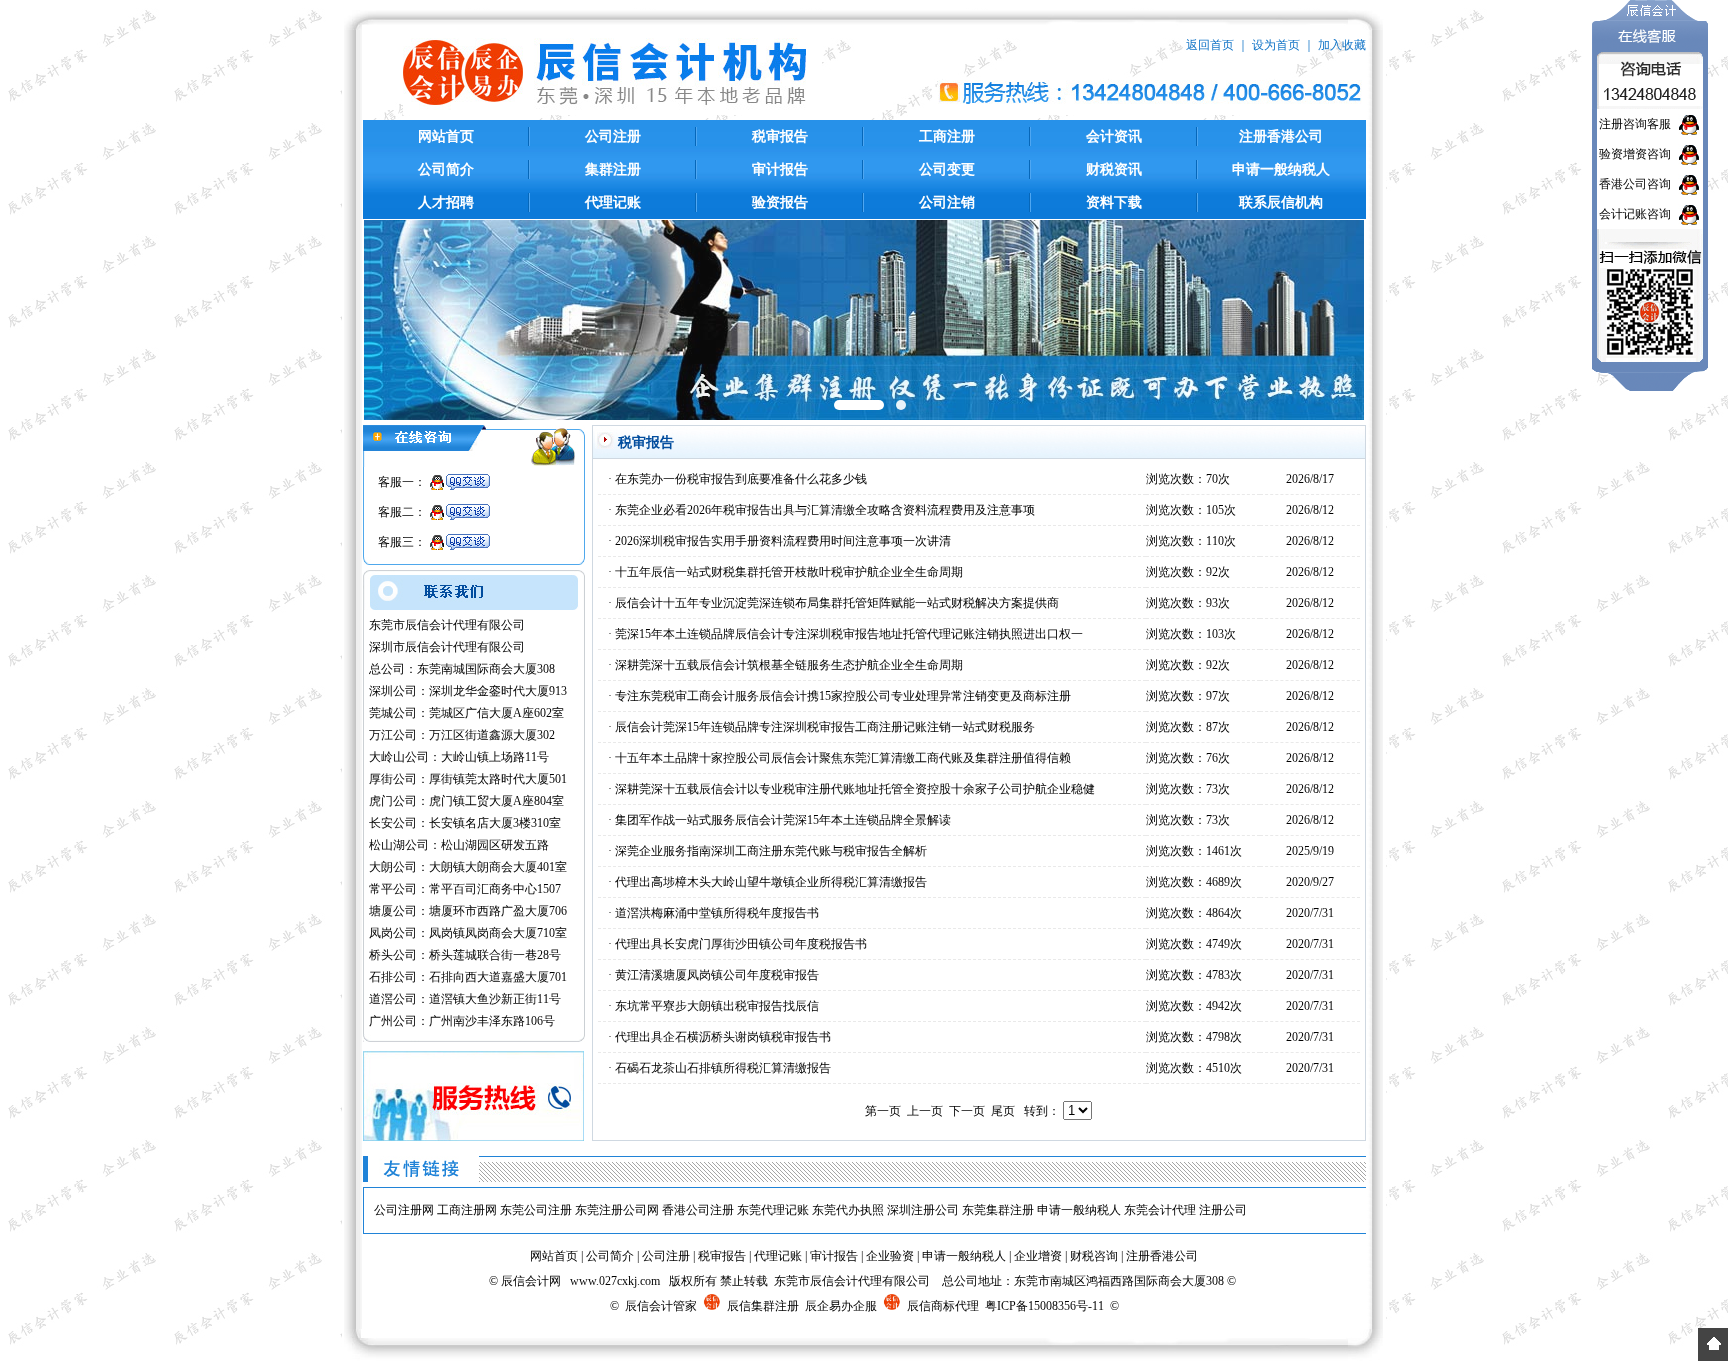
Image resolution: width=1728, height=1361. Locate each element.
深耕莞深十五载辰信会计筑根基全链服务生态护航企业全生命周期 (789, 665)
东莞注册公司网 (617, 1210)
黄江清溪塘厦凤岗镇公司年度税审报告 (717, 975)
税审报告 (780, 136)
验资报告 (780, 202)
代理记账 (613, 202)
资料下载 (1114, 202)
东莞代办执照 (848, 1210)
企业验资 (890, 1256)
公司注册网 (404, 1210)
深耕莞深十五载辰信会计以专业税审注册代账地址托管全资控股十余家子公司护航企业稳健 (855, 789)
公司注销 (947, 202)
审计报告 (780, 169)
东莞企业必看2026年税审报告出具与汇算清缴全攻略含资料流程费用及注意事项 (825, 510)
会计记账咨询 (1635, 214)
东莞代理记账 (773, 1210)
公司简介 (446, 169)
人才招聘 (446, 202)
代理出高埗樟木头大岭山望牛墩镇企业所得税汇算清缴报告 (771, 882)
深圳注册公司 (923, 1210)
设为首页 (1276, 45)
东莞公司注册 (536, 1210)
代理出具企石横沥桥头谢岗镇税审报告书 (723, 1037)
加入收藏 (1342, 45)
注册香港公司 (1281, 136)
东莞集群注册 (998, 1210)
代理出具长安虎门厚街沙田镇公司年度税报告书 (741, 944)
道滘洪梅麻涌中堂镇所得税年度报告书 (717, 913)
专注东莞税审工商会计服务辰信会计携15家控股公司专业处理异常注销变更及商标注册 (843, 696)
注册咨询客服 (1635, 124)
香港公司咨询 (1635, 184)
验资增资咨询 (1635, 154)
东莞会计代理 (1160, 1210)
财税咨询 (1094, 1256)
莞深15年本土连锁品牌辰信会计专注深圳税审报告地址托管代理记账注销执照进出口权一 (849, 634)
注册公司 (1223, 1210)
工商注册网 (467, 1210)
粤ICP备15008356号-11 (1044, 1306)
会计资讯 (1114, 136)
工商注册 (947, 136)
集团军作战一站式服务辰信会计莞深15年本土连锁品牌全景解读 (783, 820)
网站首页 (446, 136)
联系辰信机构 (1281, 202)
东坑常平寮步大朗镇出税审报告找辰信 (717, 1006)
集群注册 (613, 169)
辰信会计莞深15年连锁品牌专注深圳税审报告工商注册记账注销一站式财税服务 (825, 727)
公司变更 (947, 169)
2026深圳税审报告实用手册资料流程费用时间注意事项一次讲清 (783, 541)
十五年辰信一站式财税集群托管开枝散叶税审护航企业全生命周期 (789, 572)
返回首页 (1210, 45)
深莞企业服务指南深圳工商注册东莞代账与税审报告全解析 (771, 851)
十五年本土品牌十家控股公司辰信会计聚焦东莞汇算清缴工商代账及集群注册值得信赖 (843, 758)
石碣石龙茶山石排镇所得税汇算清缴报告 (723, 1068)
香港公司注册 (698, 1210)
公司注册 (613, 136)
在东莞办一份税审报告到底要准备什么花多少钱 (741, 479)
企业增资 (1038, 1256)
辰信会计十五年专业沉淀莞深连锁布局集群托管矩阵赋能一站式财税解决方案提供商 (837, 603)
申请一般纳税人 (1281, 169)
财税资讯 (1114, 169)
